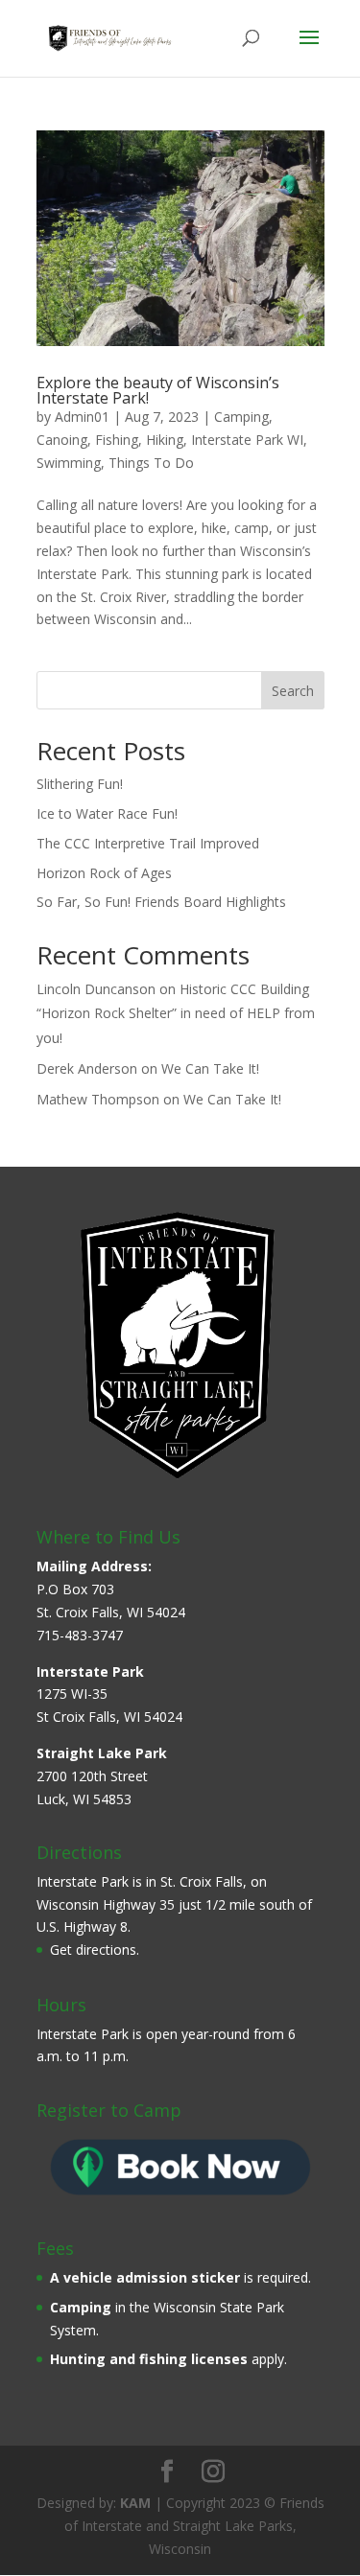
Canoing (62, 440)
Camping (241, 417)
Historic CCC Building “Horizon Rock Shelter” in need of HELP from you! (176, 1013)
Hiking (165, 440)
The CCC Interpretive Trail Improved (148, 843)
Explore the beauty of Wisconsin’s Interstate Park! (158, 390)
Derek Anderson (87, 1068)
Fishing (117, 440)
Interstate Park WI (247, 440)
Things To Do (151, 463)
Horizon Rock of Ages (104, 873)
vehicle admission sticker (152, 2277)
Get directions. (95, 1949)
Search (293, 691)
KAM (135, 2503)
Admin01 (82, 417)
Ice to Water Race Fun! (107, 813)
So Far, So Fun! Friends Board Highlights (161, 902)
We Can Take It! (210, 1068)
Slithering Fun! (80, 784)
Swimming (69, 463)
